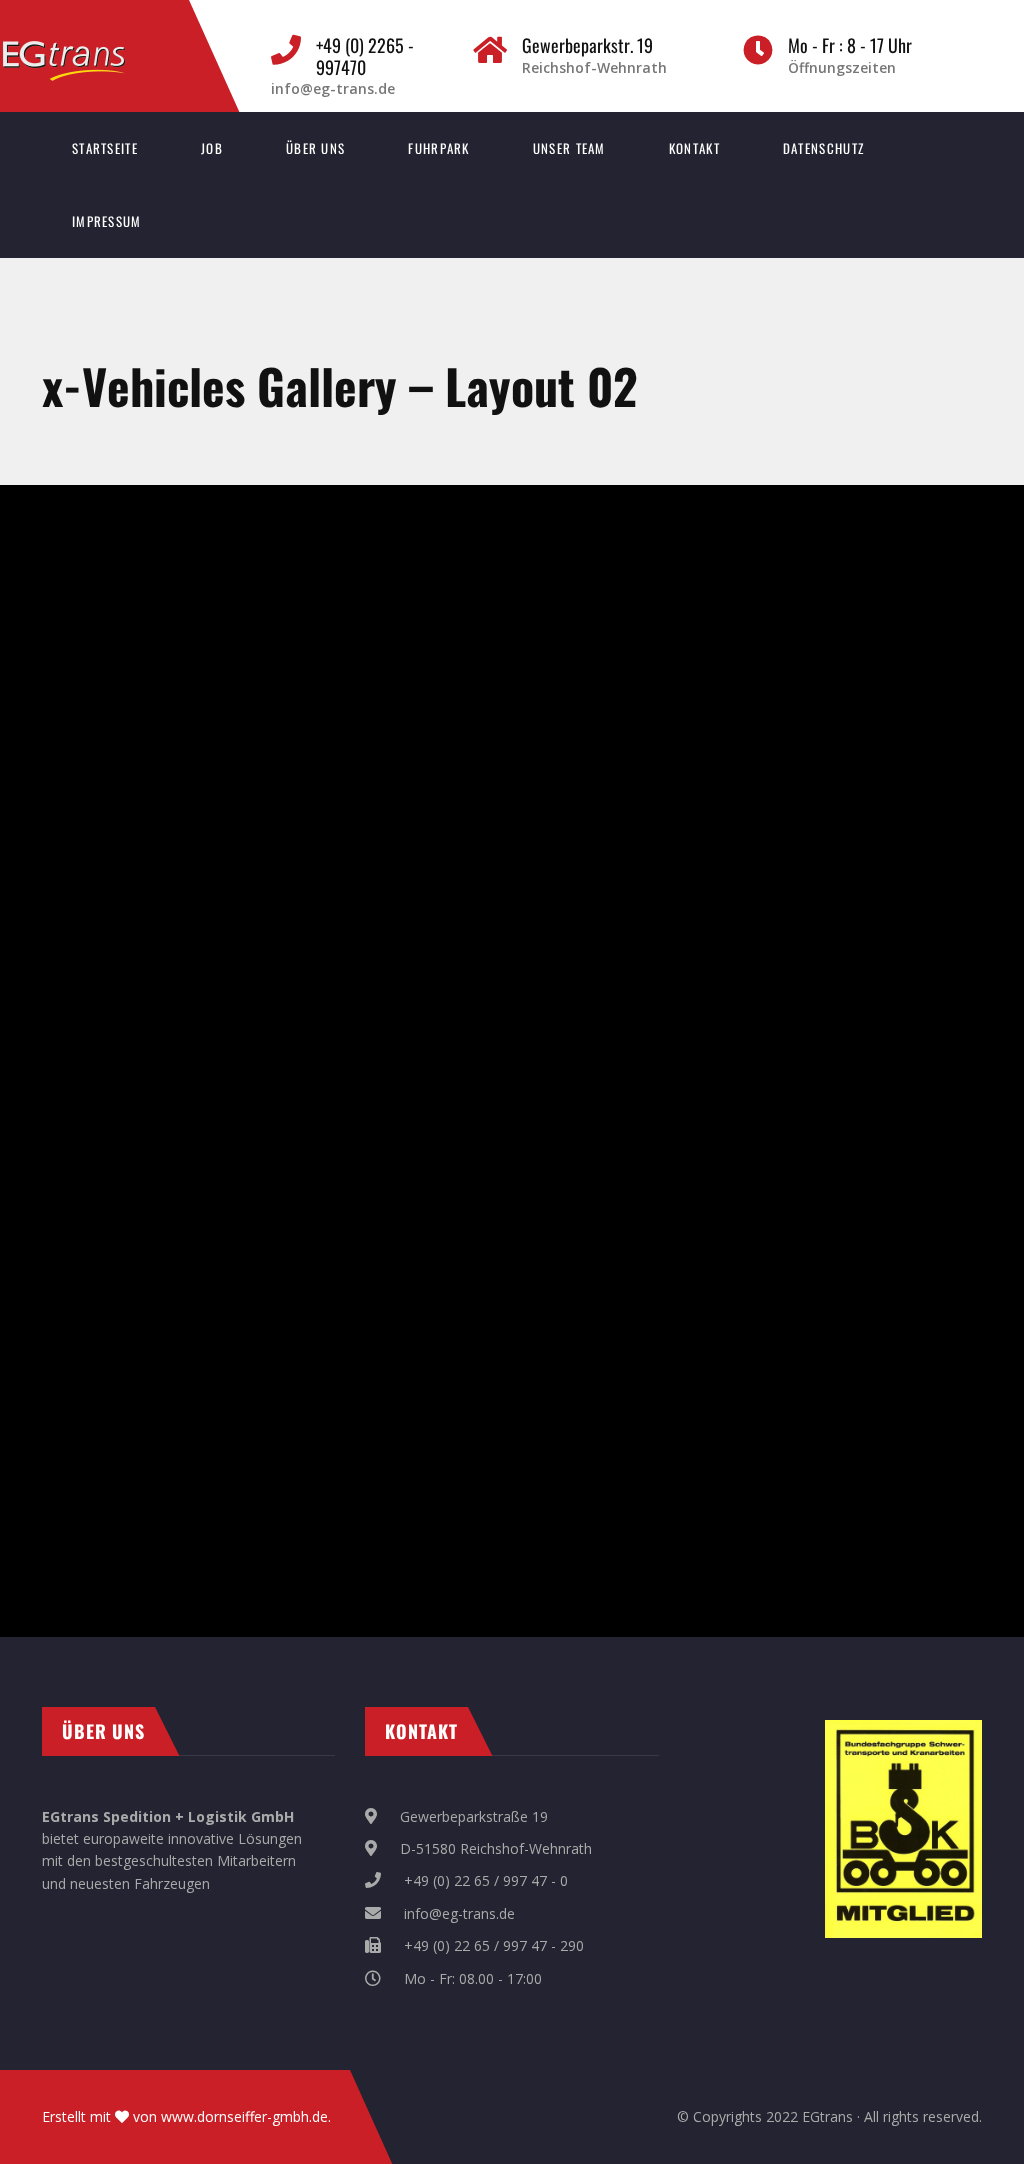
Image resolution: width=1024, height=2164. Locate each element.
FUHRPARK (438, 148)
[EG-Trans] (84, 50)
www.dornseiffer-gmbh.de (244, 2116)
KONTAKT (694, 148)
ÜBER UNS (315, 148)
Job (212, 148)
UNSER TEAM (569, 148)
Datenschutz (823, 148)
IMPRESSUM (107, 221)
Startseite (105, 148)
